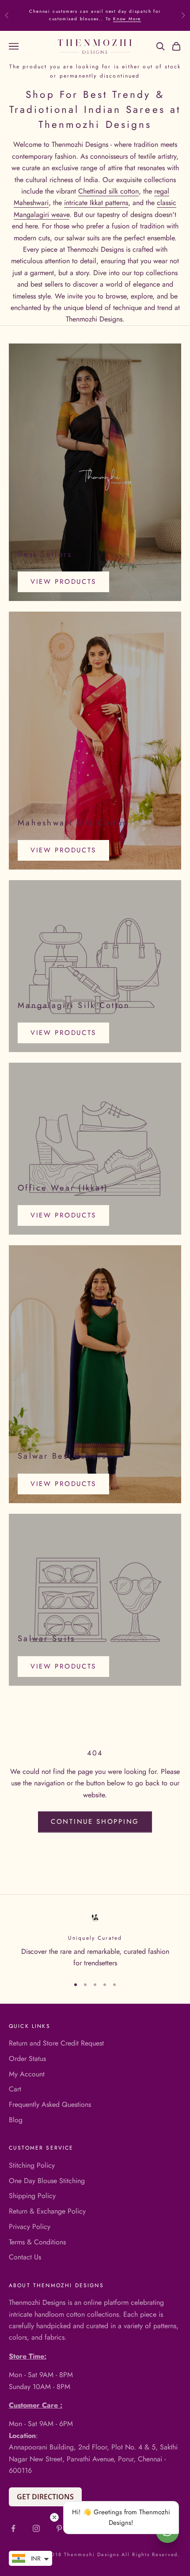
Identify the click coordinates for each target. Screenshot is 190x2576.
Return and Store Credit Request (56, 2043)
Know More (127, 19)
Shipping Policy (32, 2196)
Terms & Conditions (37, 2242)
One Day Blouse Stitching (47, 2181)
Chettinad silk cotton (108, 191)
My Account (27, 2074)
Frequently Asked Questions (50, 2104)
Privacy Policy (30, 2227)
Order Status (27, 2059)
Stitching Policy (32, 2165)
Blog (16, 2120)
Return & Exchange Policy (47, 2211)
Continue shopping (95, 1822)
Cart (15, 2089)
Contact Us (25, 2257)
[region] (95, 1941)
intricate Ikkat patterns (96, 203)
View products (63, 582)
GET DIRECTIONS (45, 2497)
